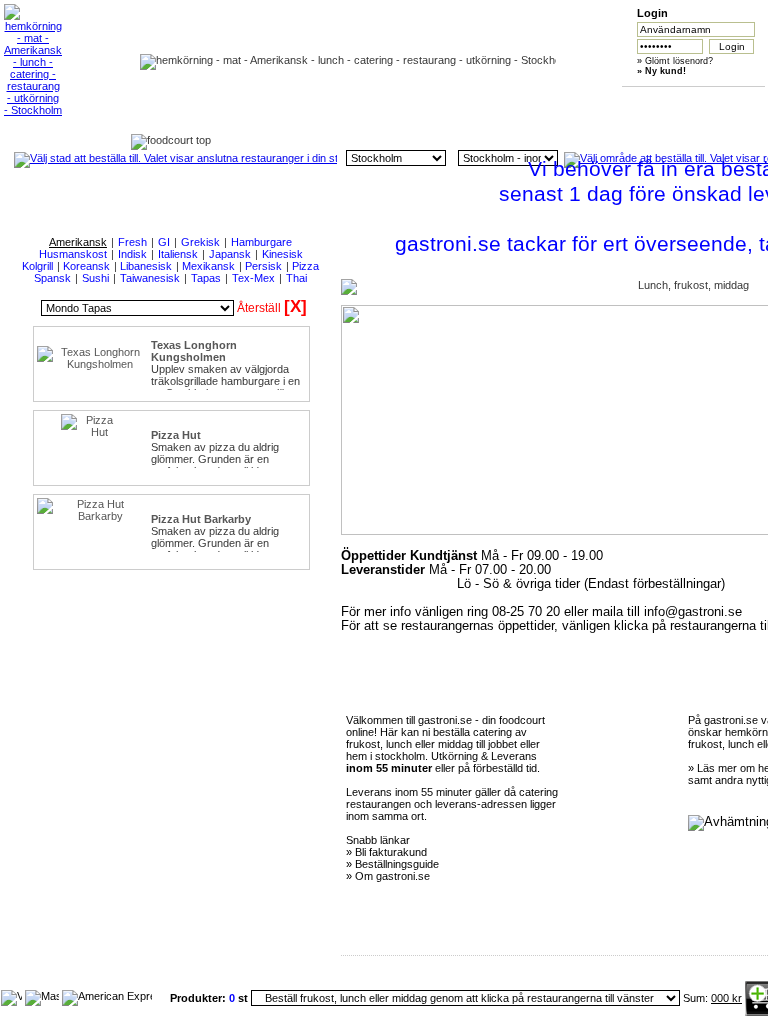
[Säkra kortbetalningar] (11, 996)
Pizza (305, 266)
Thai (296, 278)
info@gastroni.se (693, 612)
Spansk (52, 278)
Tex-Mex (253, 278)
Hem (267, 101)
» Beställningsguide (392, 864)
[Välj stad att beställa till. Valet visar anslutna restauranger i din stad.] (175, 158)
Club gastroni (549, 101)
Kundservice (455, 101)
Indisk (132, 254)
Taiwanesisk (150, 278)
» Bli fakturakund (386, 852)
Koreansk (86, 266)
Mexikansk (208, 266)
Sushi (95, 278)
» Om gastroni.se (388, 876)
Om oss (361, 101)
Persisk (263, 266)
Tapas (206, 278)
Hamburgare (261, 242)
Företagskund (643, 101)
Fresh (132, 242)
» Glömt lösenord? (675, 61)
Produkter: (199, 998)
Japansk (230, 254)
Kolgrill (37, 266)
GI (164, 242)
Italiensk (178, 254)
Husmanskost (73, 254)
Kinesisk (282, 254)
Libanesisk (146, 266)
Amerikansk (78, 242)
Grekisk (200, 242)
